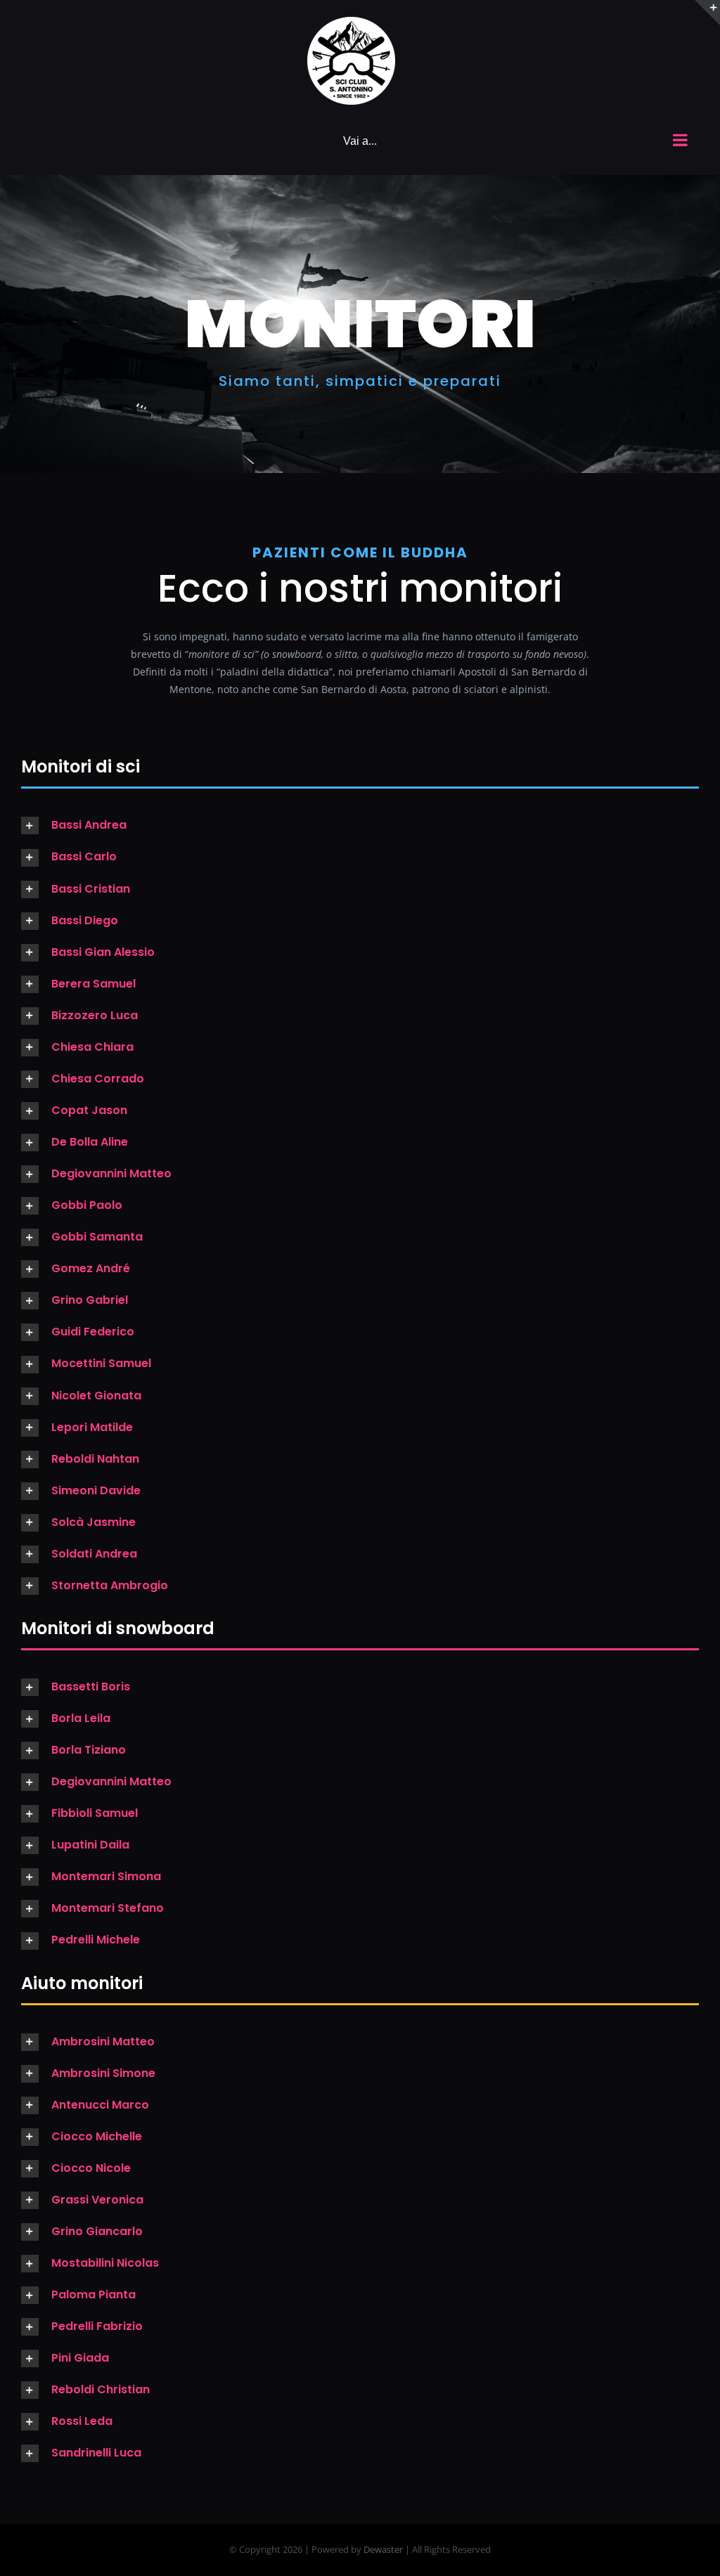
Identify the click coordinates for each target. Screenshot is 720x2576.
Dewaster (383, 2549)
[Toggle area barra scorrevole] (707, 13)
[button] (360, 826)
